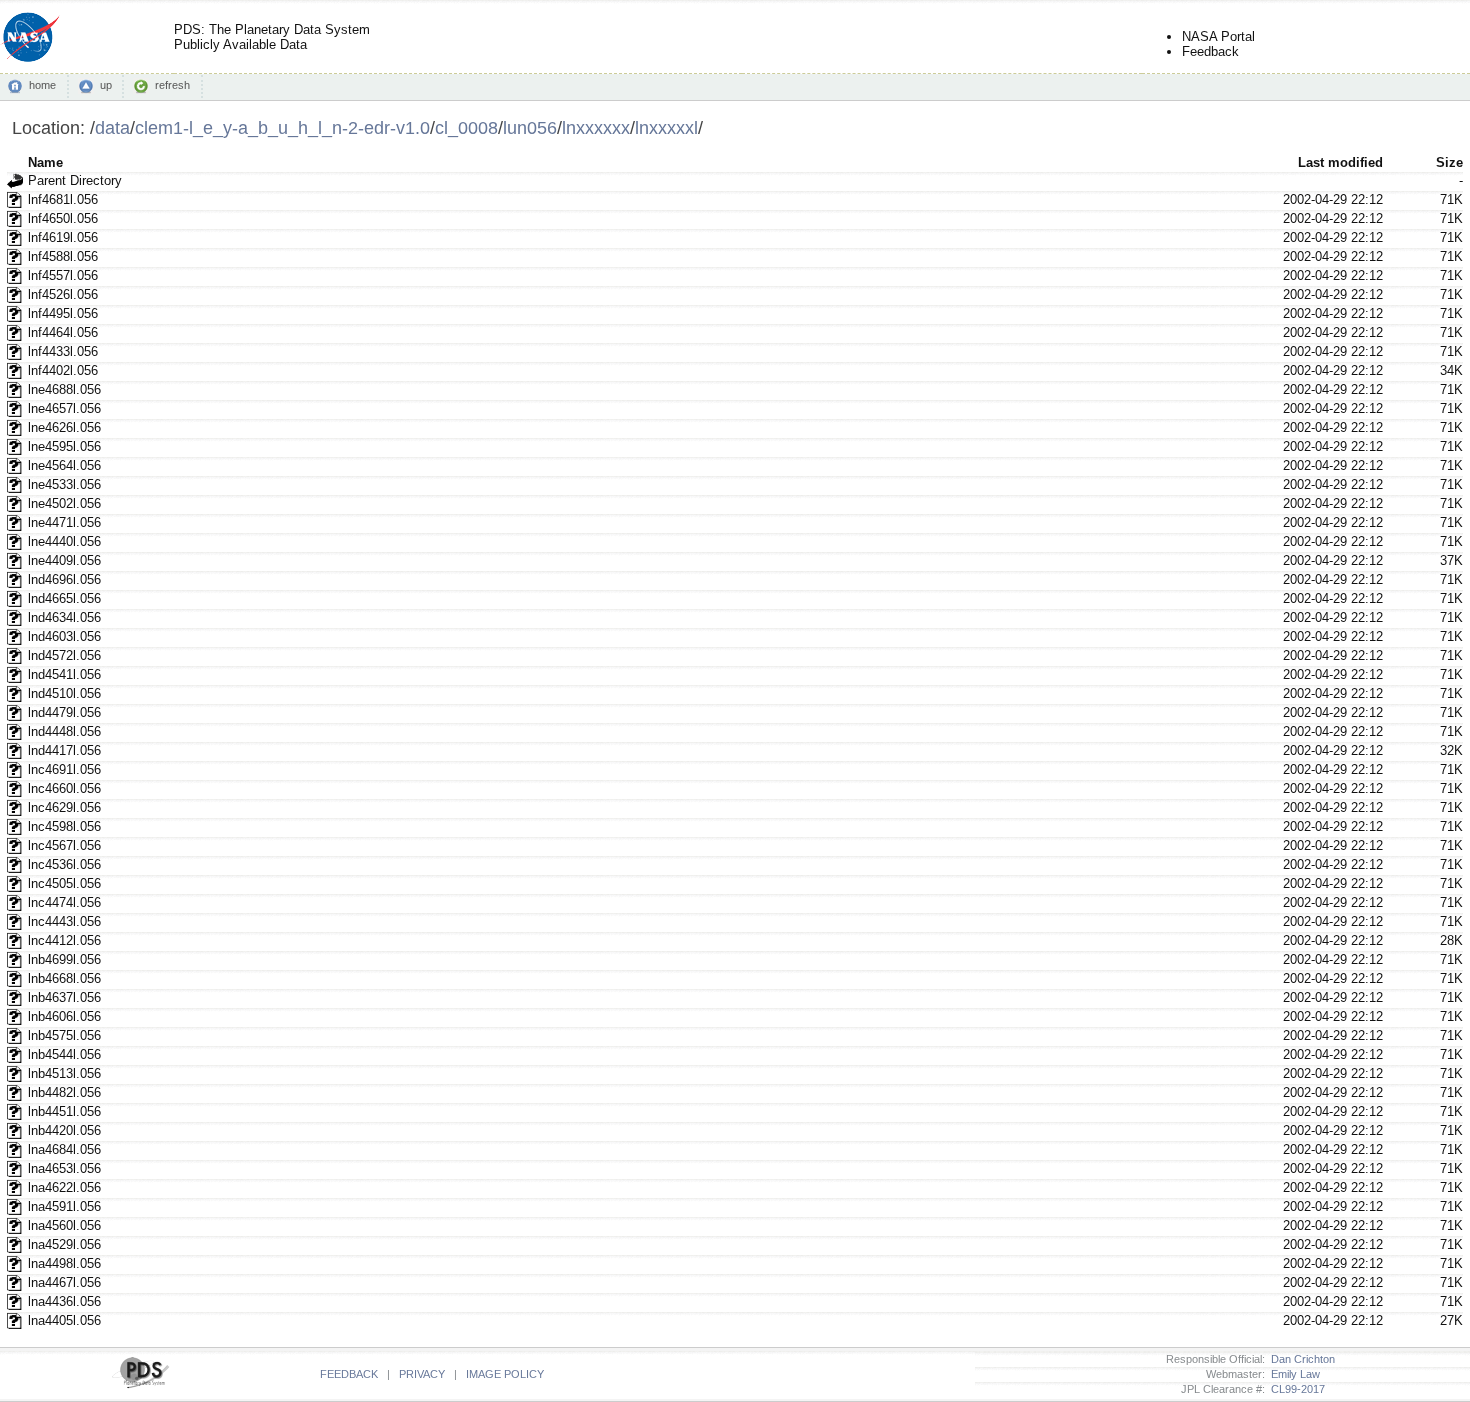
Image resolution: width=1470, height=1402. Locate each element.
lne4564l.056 (64, 465)
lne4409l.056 (64, 560)
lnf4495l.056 (63, 313)
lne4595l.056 (64, 446)
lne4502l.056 (64, 503)
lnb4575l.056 (64, 1035)
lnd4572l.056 (64, 655)
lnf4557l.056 (63, 275)
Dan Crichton (1300, 1359)
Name (45, 162)
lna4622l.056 (64, 1187)
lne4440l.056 (64, 541)
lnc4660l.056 (64, 788)
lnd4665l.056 (64, 598)
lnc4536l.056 (64, 864)
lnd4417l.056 (64, 750)
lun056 (530, 127)
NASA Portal (1218, 36)
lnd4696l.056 (64, 579)
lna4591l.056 (64, 1206)
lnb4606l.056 (64, 1016)
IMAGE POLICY (505, 1374)
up (106, 85)
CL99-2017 (1295, 1389)
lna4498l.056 (64, 1263)
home (42, 85)
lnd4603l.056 (64, 636)
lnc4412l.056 (64, 940)
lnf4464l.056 (63, 332)
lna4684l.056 (64, 1149)
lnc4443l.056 (64, 921)
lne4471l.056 (64, 522)
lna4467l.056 (64, 1282)
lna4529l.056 (64, 1244)
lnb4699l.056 (64, 959)
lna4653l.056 (64, 1168)
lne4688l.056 (64, 389)
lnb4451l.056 (64, 1111)
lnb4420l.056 (64, 1130)
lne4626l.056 (64, 427)
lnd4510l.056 (64, 693)
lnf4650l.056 (63, 218)
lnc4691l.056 (64, 769)
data (112, 127)
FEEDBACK (349, 1374)
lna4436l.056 (64, 1301)
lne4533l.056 (64, 484)
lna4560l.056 (64, 1225)
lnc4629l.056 (64, 807)
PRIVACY (422, 1374)
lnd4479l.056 (64, 712)
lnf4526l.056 (63, 294)
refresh (172, 85)
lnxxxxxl (666, 127)
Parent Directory (75, 180)
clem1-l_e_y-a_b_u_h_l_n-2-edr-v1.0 (282, 127)
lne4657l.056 (64, 408)
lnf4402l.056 (63, 370)
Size (1449, 162)
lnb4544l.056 (64, 1054)
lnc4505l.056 (64, 883)
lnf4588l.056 (63, 256)
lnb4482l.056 (64, 1092)
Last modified (1340, 162)
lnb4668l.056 (64, 978)
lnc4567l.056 (64, 845)
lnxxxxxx (596, 127)
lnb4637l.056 (64, 997)
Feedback (1210, 51)
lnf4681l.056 (63, 199)
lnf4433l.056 (63, 351)
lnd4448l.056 (64, 731)
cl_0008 (466, 127)
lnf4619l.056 (63, 237)
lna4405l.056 (64, 1320)
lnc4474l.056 (64, 902)
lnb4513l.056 (64, 1073)
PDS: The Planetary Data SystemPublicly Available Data (272, 37)
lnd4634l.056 (64, 617)
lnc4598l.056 (64, 826)
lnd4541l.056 (64, 674)
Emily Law (1292, 1374)
